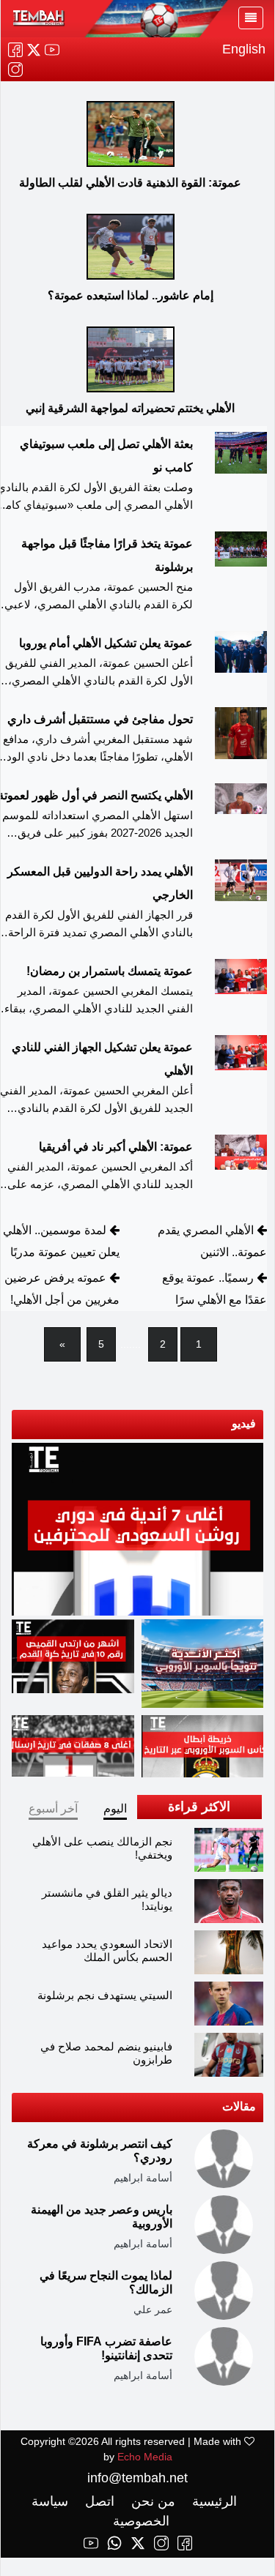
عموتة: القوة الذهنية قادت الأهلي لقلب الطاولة (130, 183)
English (244, 49)
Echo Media (145, 2457)
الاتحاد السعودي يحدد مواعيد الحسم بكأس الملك (107, 1950)
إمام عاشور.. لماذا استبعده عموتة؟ (131, 295)
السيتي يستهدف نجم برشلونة (105, 1995)
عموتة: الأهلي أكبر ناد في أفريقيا (116, 1147)
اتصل (98, 2501)
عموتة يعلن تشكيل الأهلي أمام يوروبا (106, 643)
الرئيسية (213, 2501)
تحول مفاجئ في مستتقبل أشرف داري (100, 719)
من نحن (151, 2501)
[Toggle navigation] (251, 18)
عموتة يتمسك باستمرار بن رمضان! (110, 971)
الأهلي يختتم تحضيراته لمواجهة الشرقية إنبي (130, 408)
